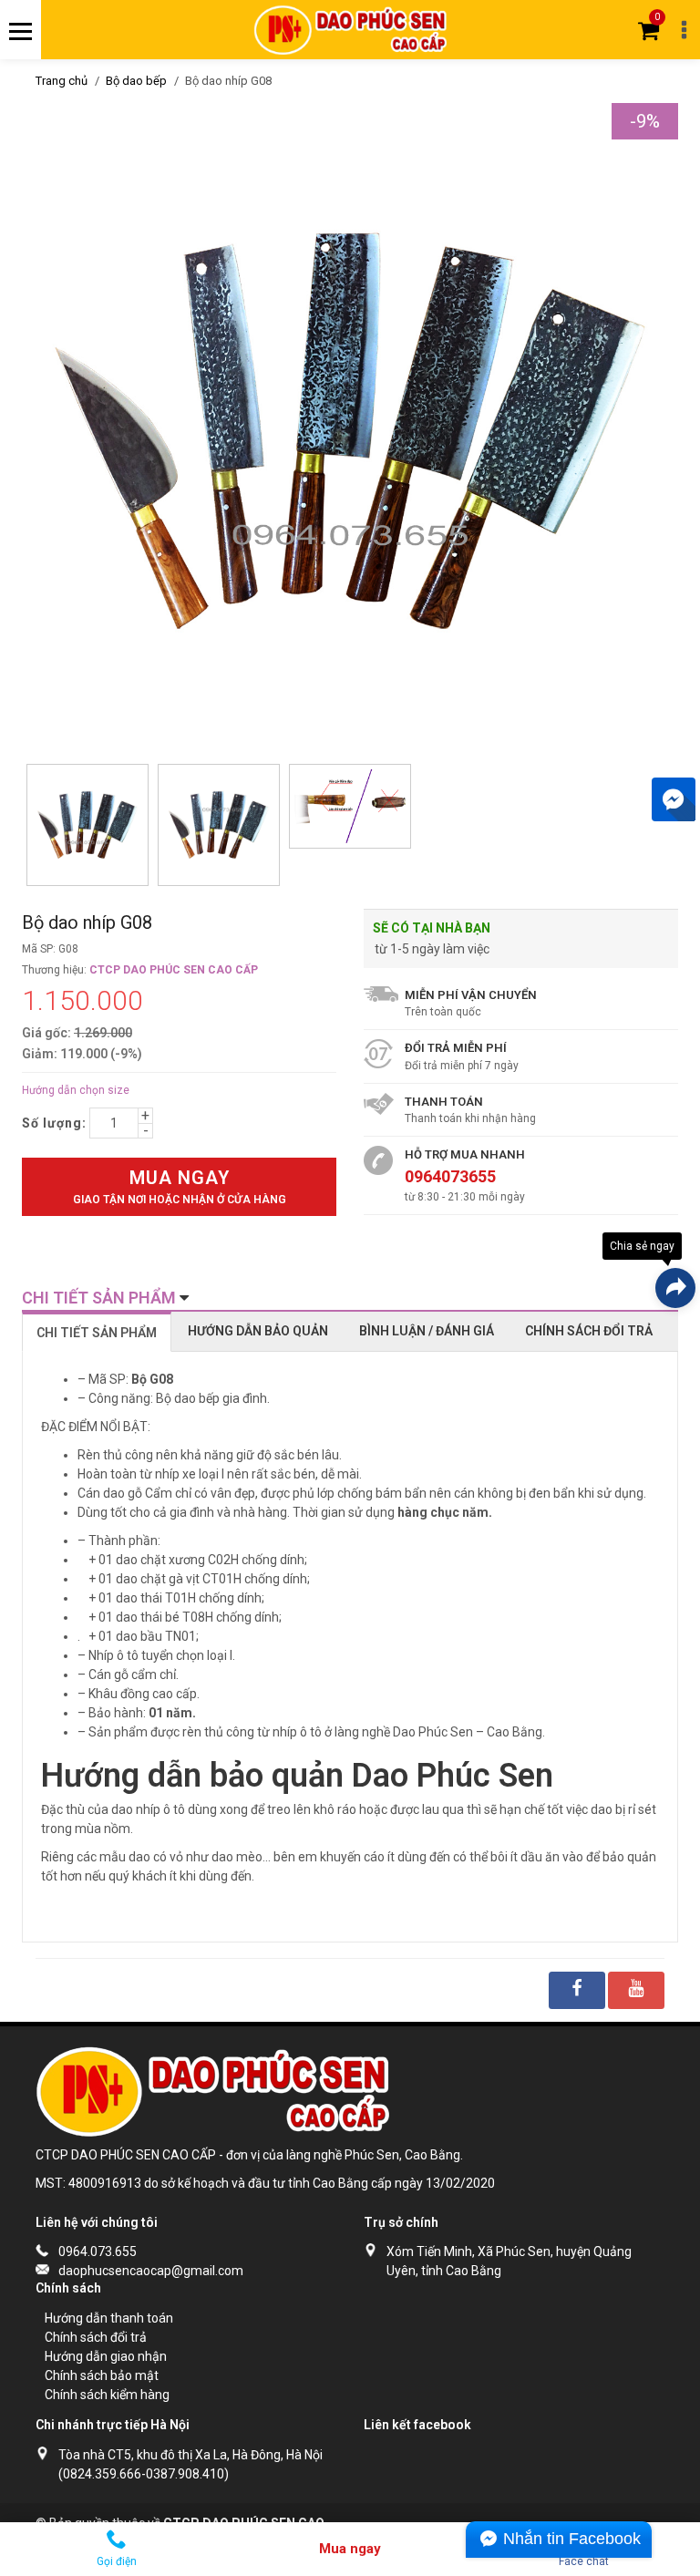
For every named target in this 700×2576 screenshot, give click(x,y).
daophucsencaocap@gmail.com (151, 2271)
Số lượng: (54, 1123)
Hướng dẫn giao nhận (106, 2356)
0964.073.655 (98, 2251)
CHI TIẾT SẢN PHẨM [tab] (97, 1333)
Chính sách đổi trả (96, 2337)
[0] (649, 29)
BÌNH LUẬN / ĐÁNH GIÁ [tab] (427, 1331)
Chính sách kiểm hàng (107, 2395)
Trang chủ (62, 81)
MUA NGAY (180, 1186)
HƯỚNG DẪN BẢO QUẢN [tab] (258, 1331)
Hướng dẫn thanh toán (109, 2318)
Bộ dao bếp (136, 81)
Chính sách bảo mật (102, 2375)
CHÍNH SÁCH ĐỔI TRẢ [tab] (589, 1331)
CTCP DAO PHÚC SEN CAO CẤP (174, 970)
